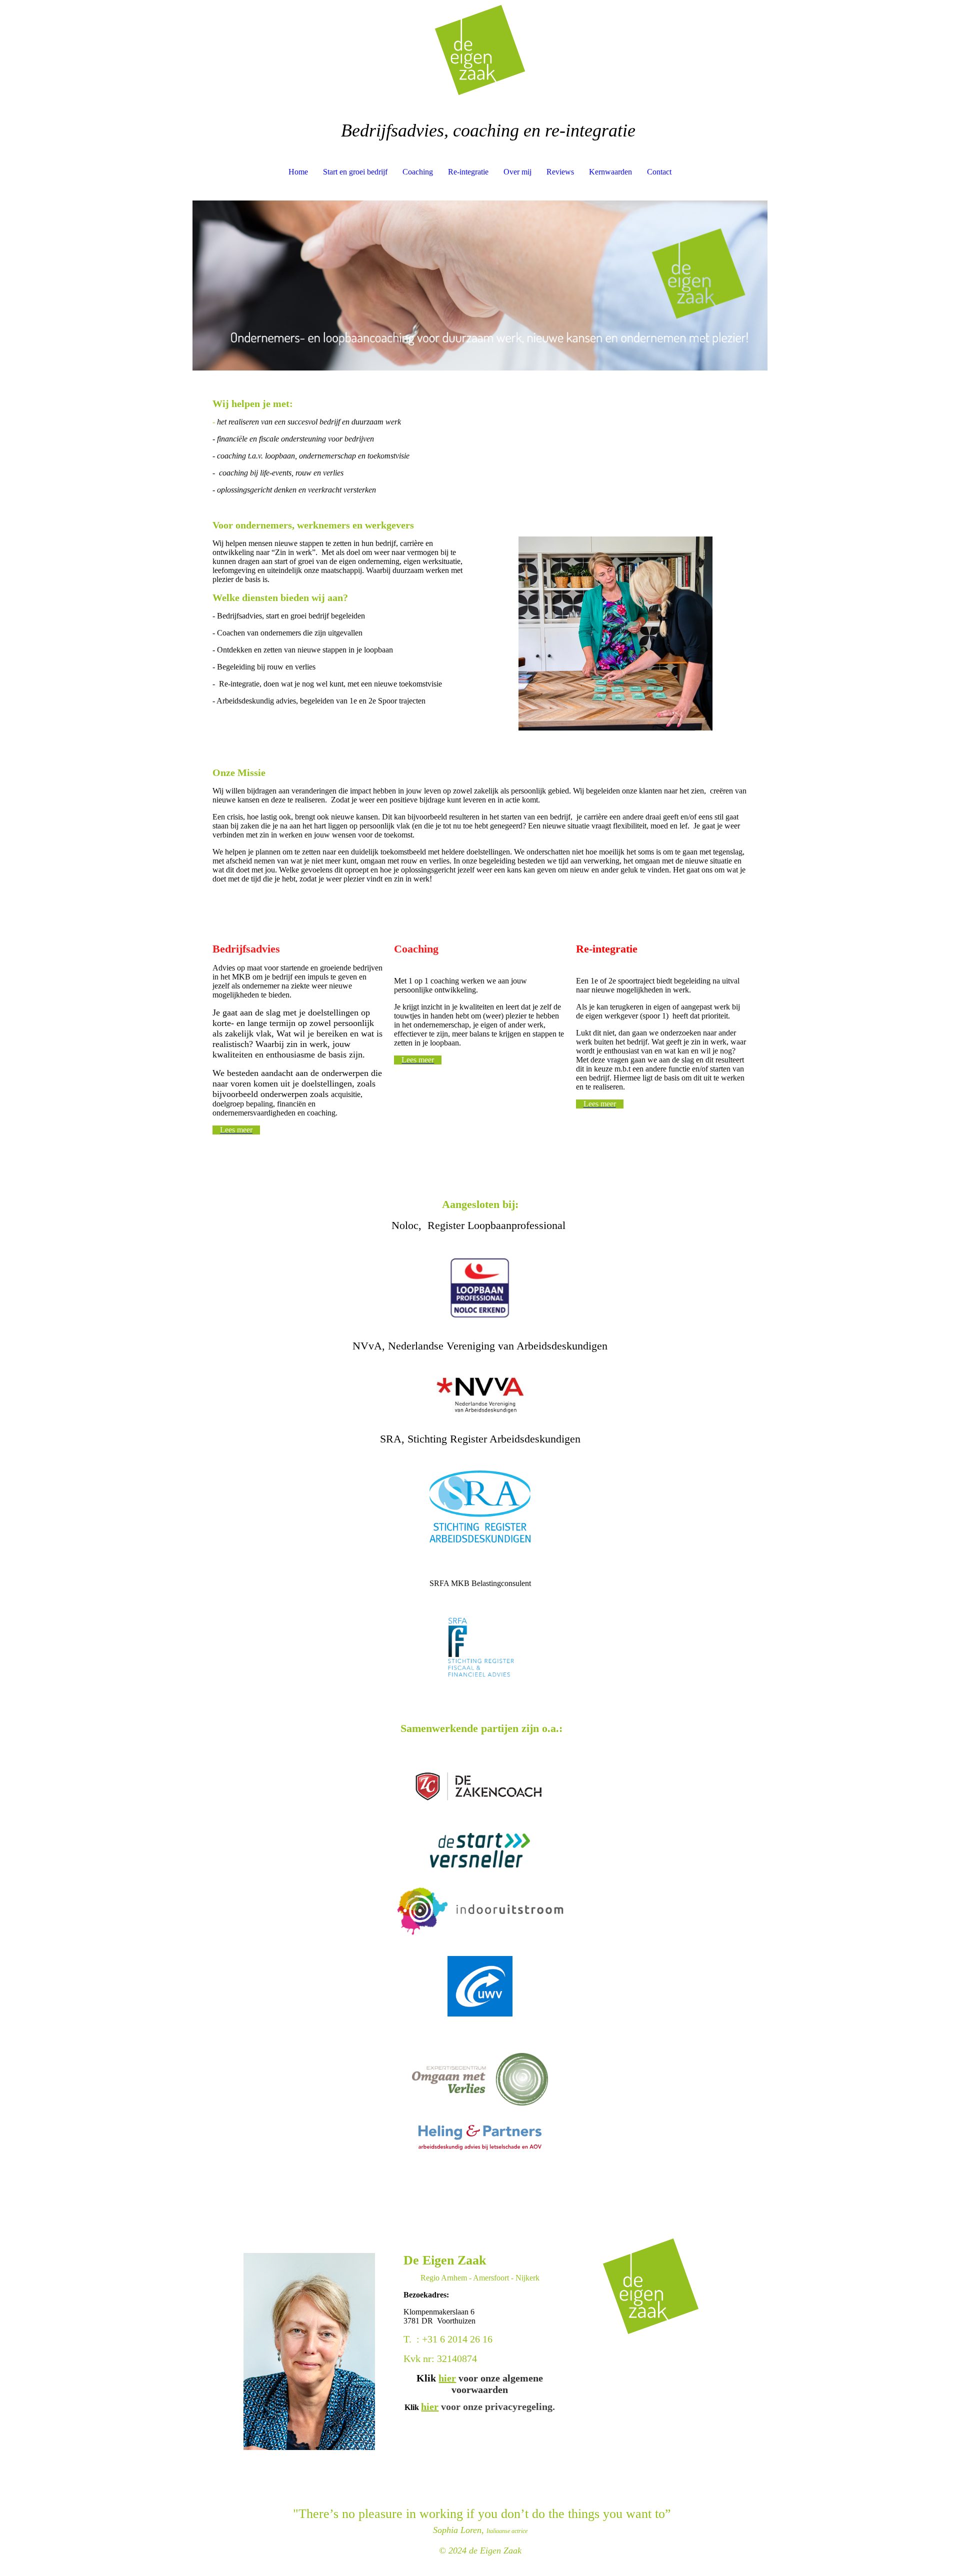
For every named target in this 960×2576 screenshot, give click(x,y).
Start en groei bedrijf (355, 172)
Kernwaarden (610, 172)
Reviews (560, 172)
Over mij (517, 172)
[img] (480, 50)
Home (298, 172)
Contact (659, 172)
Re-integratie (468, 172)
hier (447, 2378)
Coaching (418, 172)
